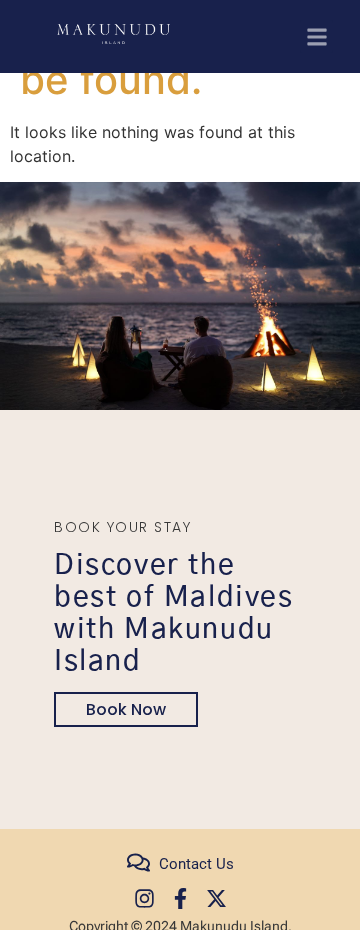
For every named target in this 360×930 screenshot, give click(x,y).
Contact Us (196, 864)
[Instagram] (144, 898)
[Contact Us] (138, 862)
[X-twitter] (216, 898)
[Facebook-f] (180, 898)
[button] (316, 36)
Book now (126, 709)
